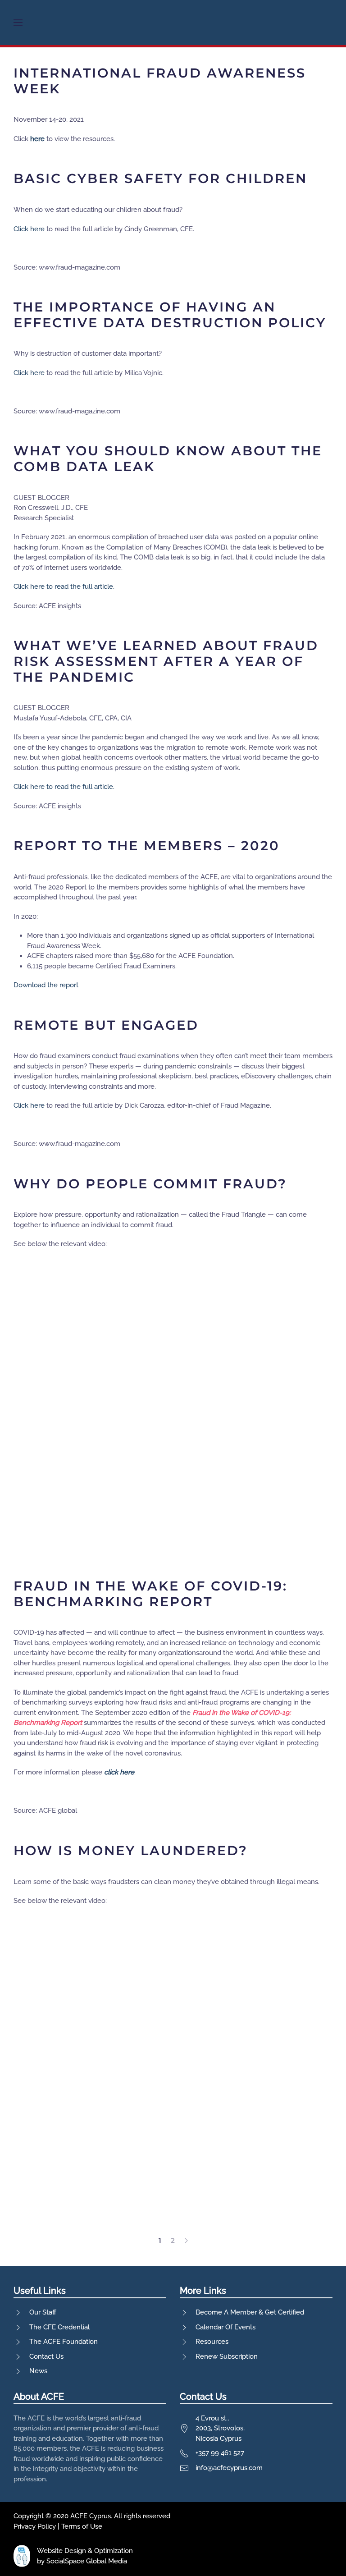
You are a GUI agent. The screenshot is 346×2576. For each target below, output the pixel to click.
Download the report (46, 985)
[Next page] (186, 2241)
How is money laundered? (131, 1850)
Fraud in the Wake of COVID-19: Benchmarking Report (150, 1594)
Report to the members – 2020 (147, 846)
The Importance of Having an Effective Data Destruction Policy (170, 315)
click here (119, 1772)
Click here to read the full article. (64, 587)
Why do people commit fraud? (150, 1184)
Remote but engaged (106, 1025)
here (37, 139)
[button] (18, 23)
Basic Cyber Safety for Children (160, 178)
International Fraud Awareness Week (160, 81)
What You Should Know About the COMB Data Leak (168, 458)
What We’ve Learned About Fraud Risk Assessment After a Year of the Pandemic (166, 661)
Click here (29, 229)
